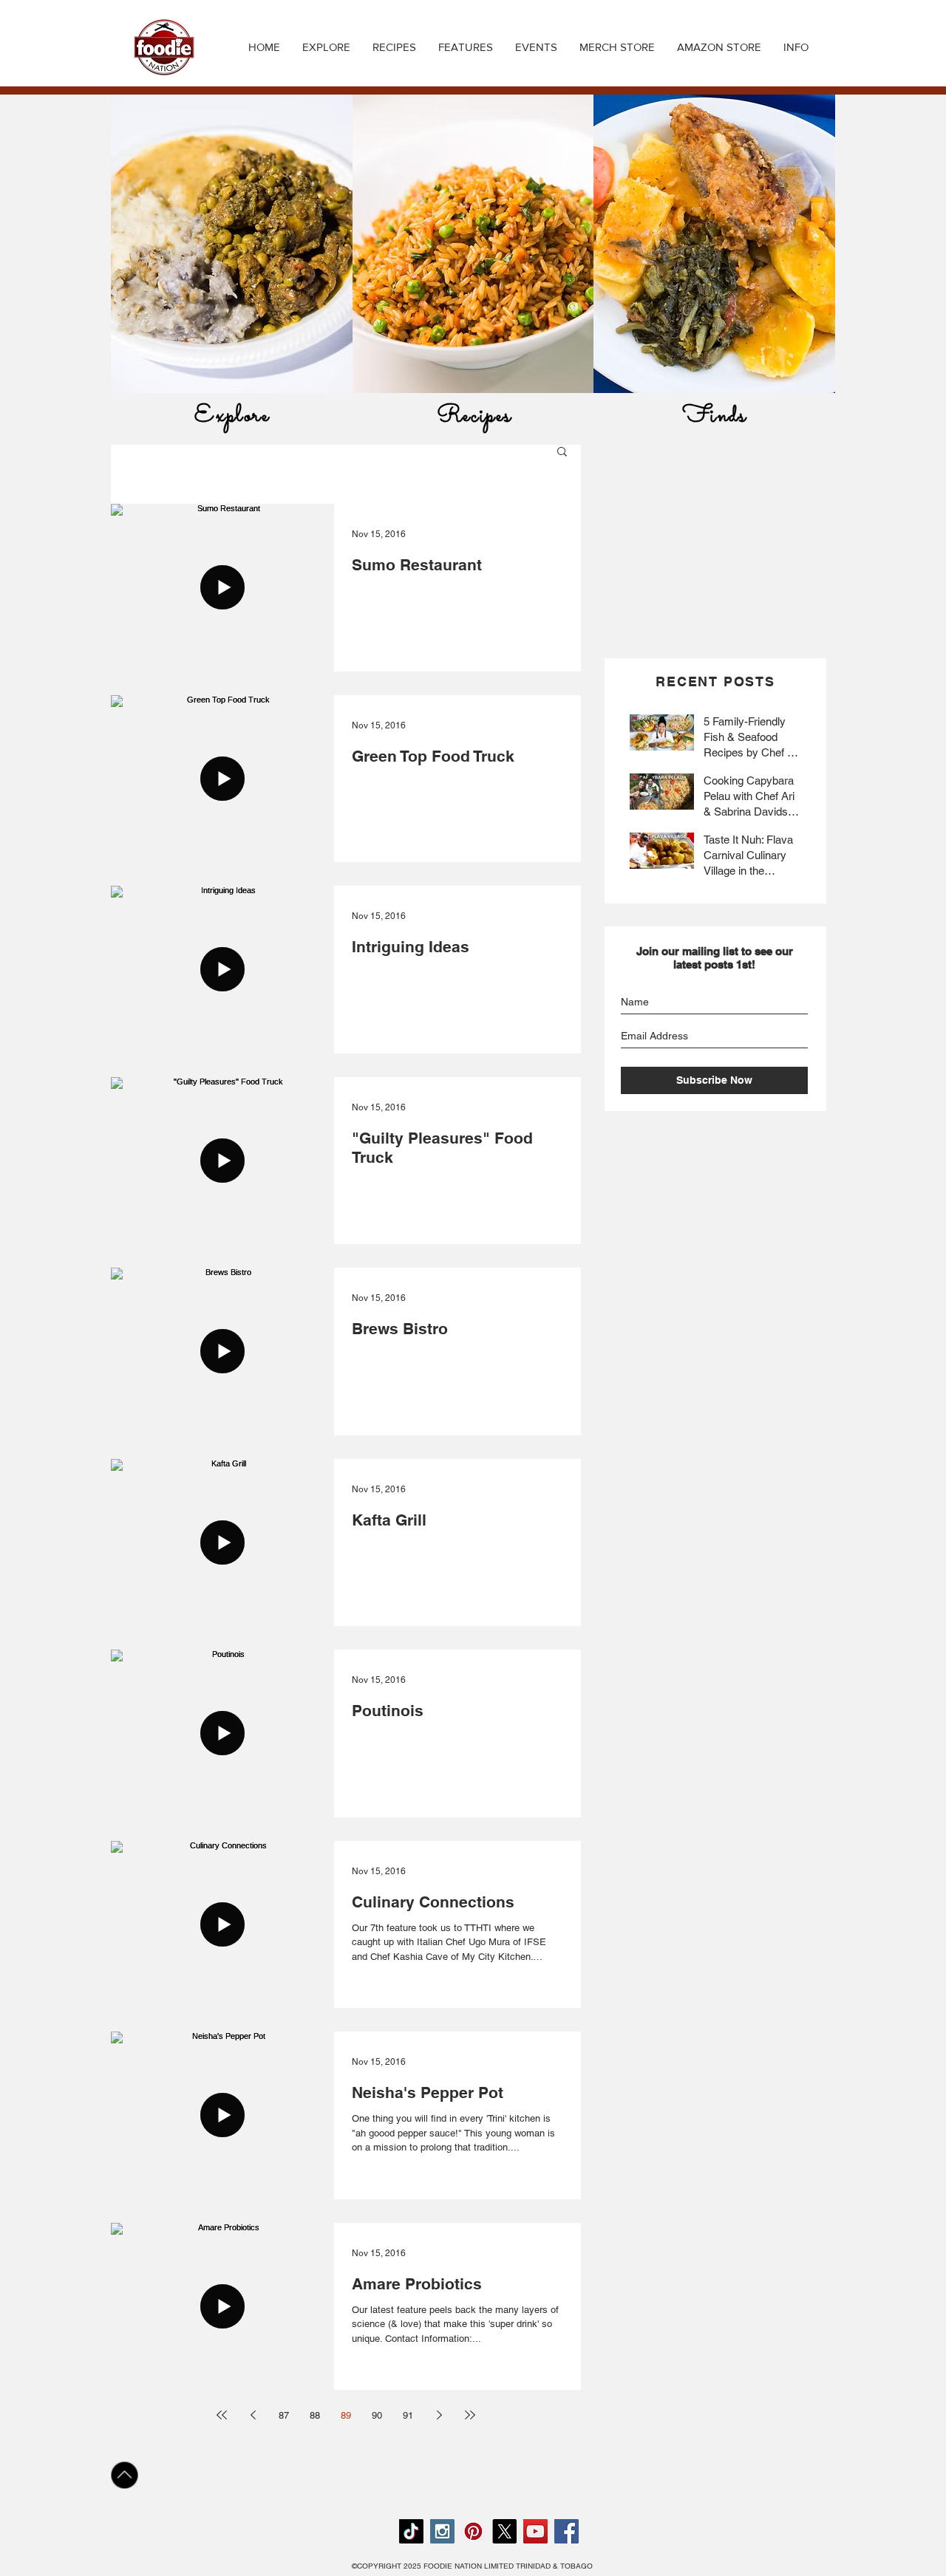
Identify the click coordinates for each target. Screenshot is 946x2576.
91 (408, 2415)
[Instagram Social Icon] (442, 2531)
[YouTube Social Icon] (535, 2531)
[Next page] (439, 2415)
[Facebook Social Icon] (566, 2531)
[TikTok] (411, 2531)
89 (346, 2415)
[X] (504, 2531)
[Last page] (470, 2415)
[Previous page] (253, 2415)
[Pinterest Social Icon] (473, 2531)
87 (284, 2415)
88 (315, 2415)
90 (377, 2415)
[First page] (222, 2415)
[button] (394, 47)
